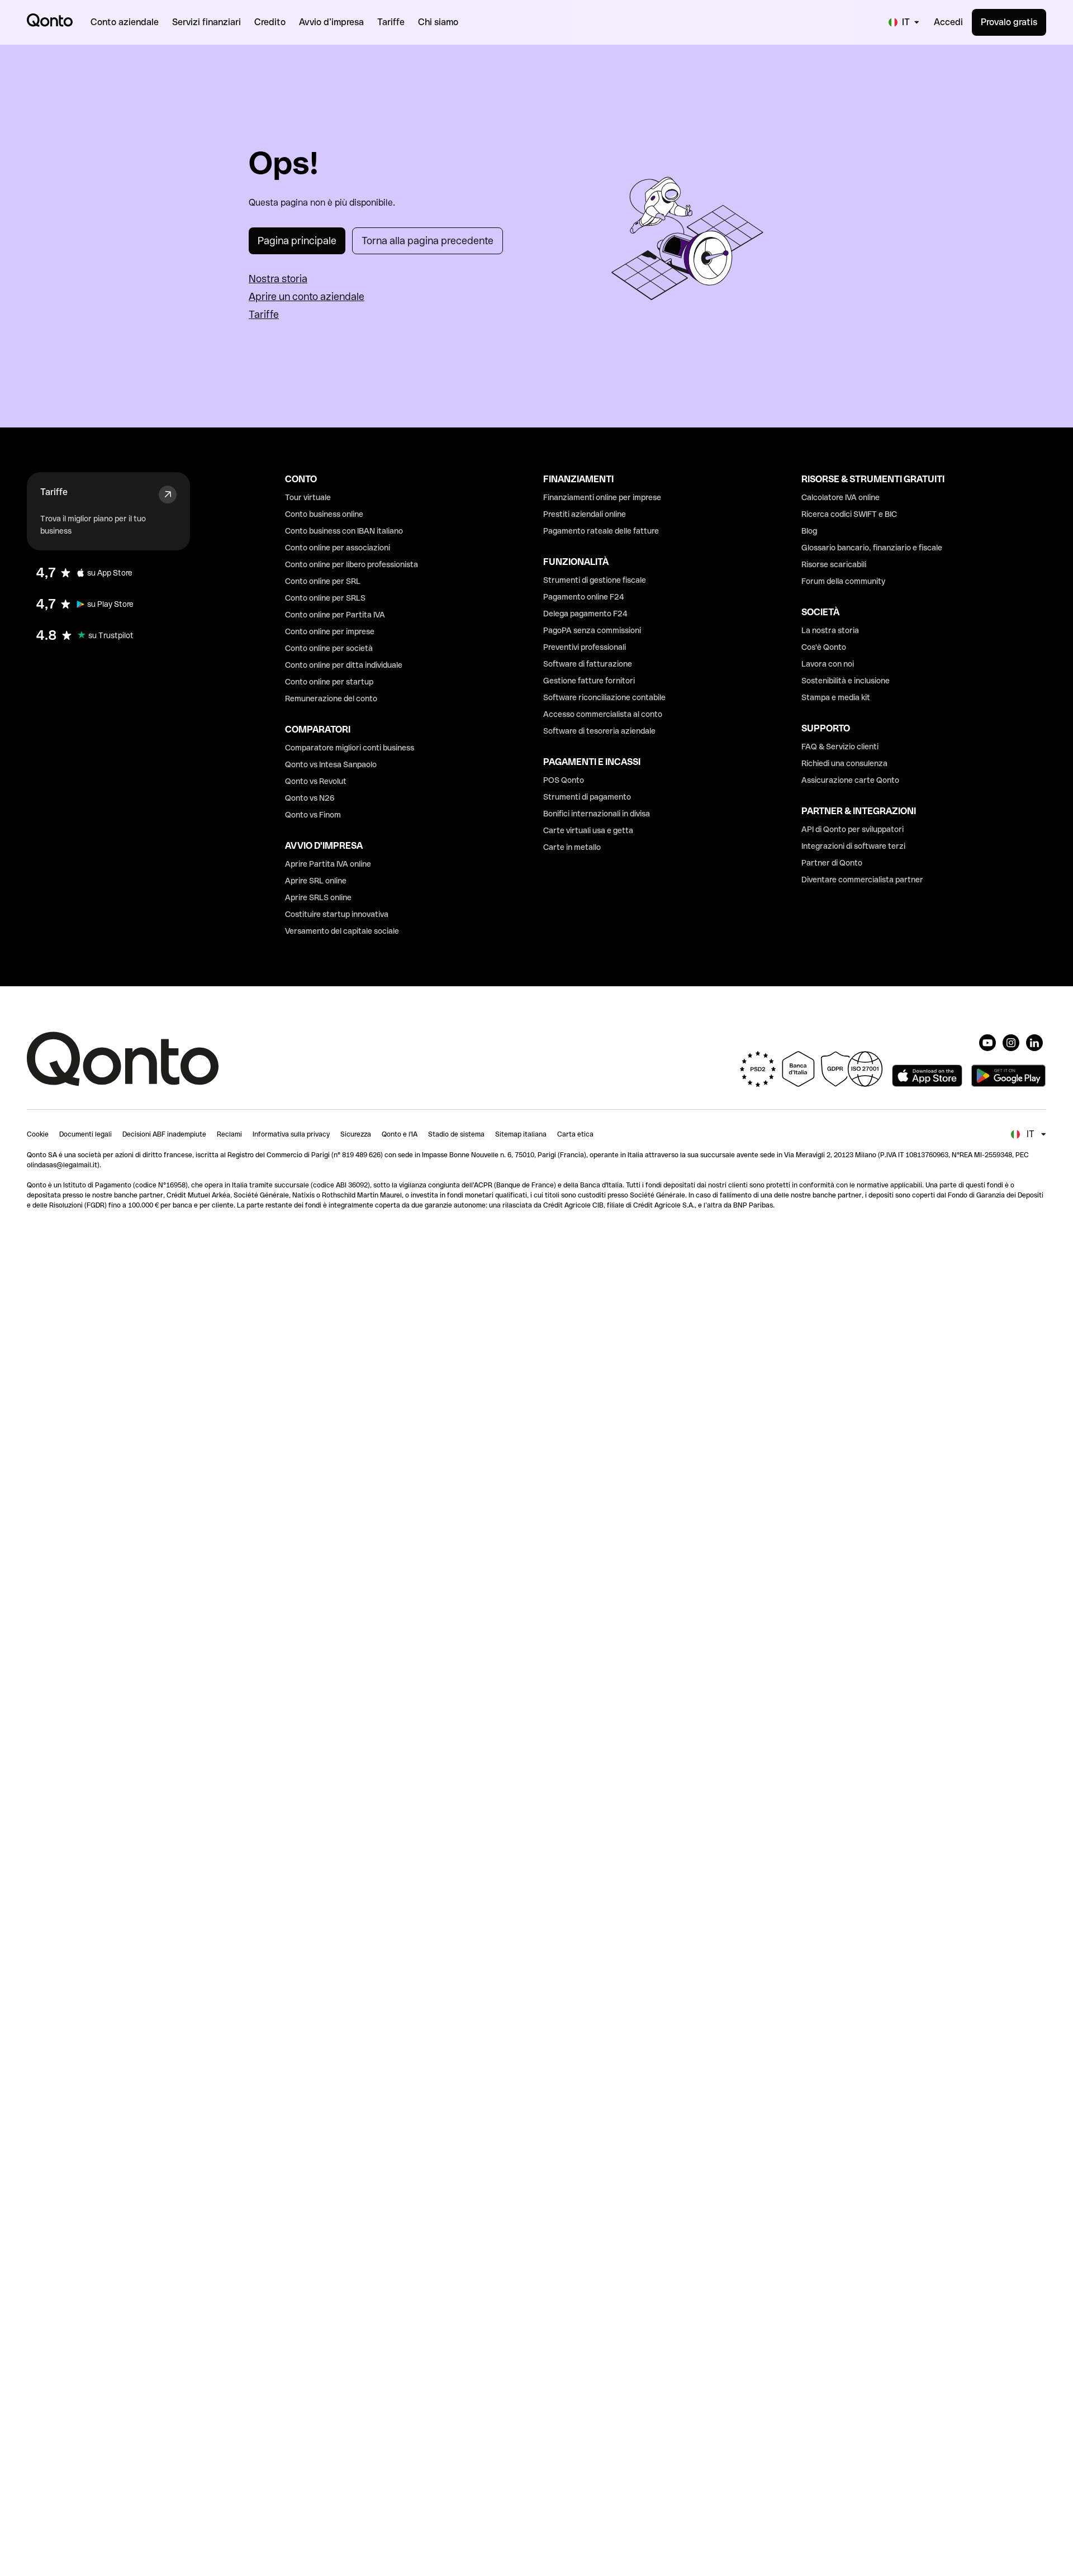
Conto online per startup (329, 682)
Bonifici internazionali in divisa (597, 814)
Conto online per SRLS (325, 598)
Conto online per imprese (330, 631)
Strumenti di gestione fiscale (595, 580)
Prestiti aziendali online (585, 514)
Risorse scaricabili (834, 564)
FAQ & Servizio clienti (840, 747)
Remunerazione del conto (331, 698)
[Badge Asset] (987, 1043)
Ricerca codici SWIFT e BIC (849, 514)
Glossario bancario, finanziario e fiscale (872, 548)
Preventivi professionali (585, 647)
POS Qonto (564, 780)
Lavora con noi (828, 664)
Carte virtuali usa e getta (588, 830)
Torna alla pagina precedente (428, 241)
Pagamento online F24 (584, 597)
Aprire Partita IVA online (328, 864)
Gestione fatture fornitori (589, 681)
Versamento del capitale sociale (342, 931)
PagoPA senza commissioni (592, 630)
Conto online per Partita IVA (335, 615)
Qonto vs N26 (310, 798)
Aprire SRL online (316, 881)
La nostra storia (830, 630)
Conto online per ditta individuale (344, 665)
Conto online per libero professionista (352, 564)
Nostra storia (278, 279)
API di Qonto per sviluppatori (853, 829)
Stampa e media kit (836, 697)
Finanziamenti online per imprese (602, 497)
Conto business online (324, 514)
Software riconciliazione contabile (604, 697)
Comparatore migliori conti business (350, 748)
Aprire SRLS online (318, 897)
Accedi (948, 22)
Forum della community (843, 581)
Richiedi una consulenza (844, 763)
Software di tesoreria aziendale (599, 731)
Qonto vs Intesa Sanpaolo (331, 764)
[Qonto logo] (50, 20)
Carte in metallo (572, 847)
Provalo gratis (1009, 22)
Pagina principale (297, 241)
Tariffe (264, 314)
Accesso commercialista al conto (603, 714)
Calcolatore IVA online (841, 497)
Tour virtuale (308, 497)
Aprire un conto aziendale (307, 296)
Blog (809, 531)
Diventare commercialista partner (862, 880)
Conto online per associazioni (338, 548)
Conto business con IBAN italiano (344, 531)
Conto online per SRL (323, 581)
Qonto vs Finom (313, 815)
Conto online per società (329, 648)
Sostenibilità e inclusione (846, 681)
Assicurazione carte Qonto (850, 780)
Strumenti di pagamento (587, 797)
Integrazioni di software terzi (853, 846)
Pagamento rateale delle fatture (601, 531)
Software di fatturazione (588, 664)
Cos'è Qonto (824, 647)
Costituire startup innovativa (337, 914)
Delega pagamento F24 (585, 614)
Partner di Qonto (832, 863)
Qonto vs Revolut (316, 781)
